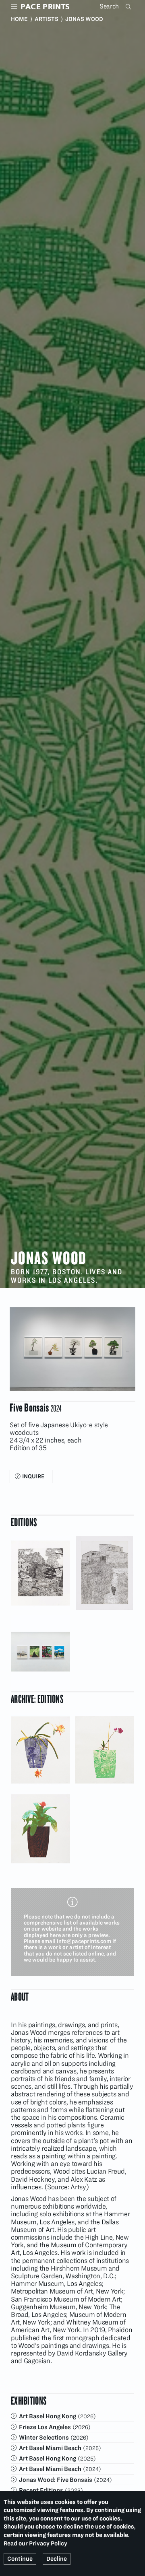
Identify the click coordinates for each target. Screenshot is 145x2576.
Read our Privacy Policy (35, 2543)
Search (129, 6)
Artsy (78, 2187)
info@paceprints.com (84, 1941)
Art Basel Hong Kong (48, 2416)
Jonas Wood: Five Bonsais (56, 2480)
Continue (20, 2559)
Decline (57, 2559)
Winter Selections (44, 2437)
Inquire (33, 1476)
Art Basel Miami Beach (50, 2448)
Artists (47, 19)
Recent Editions (41, 2490)
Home (19, 19)
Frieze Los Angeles (45, 2427)
